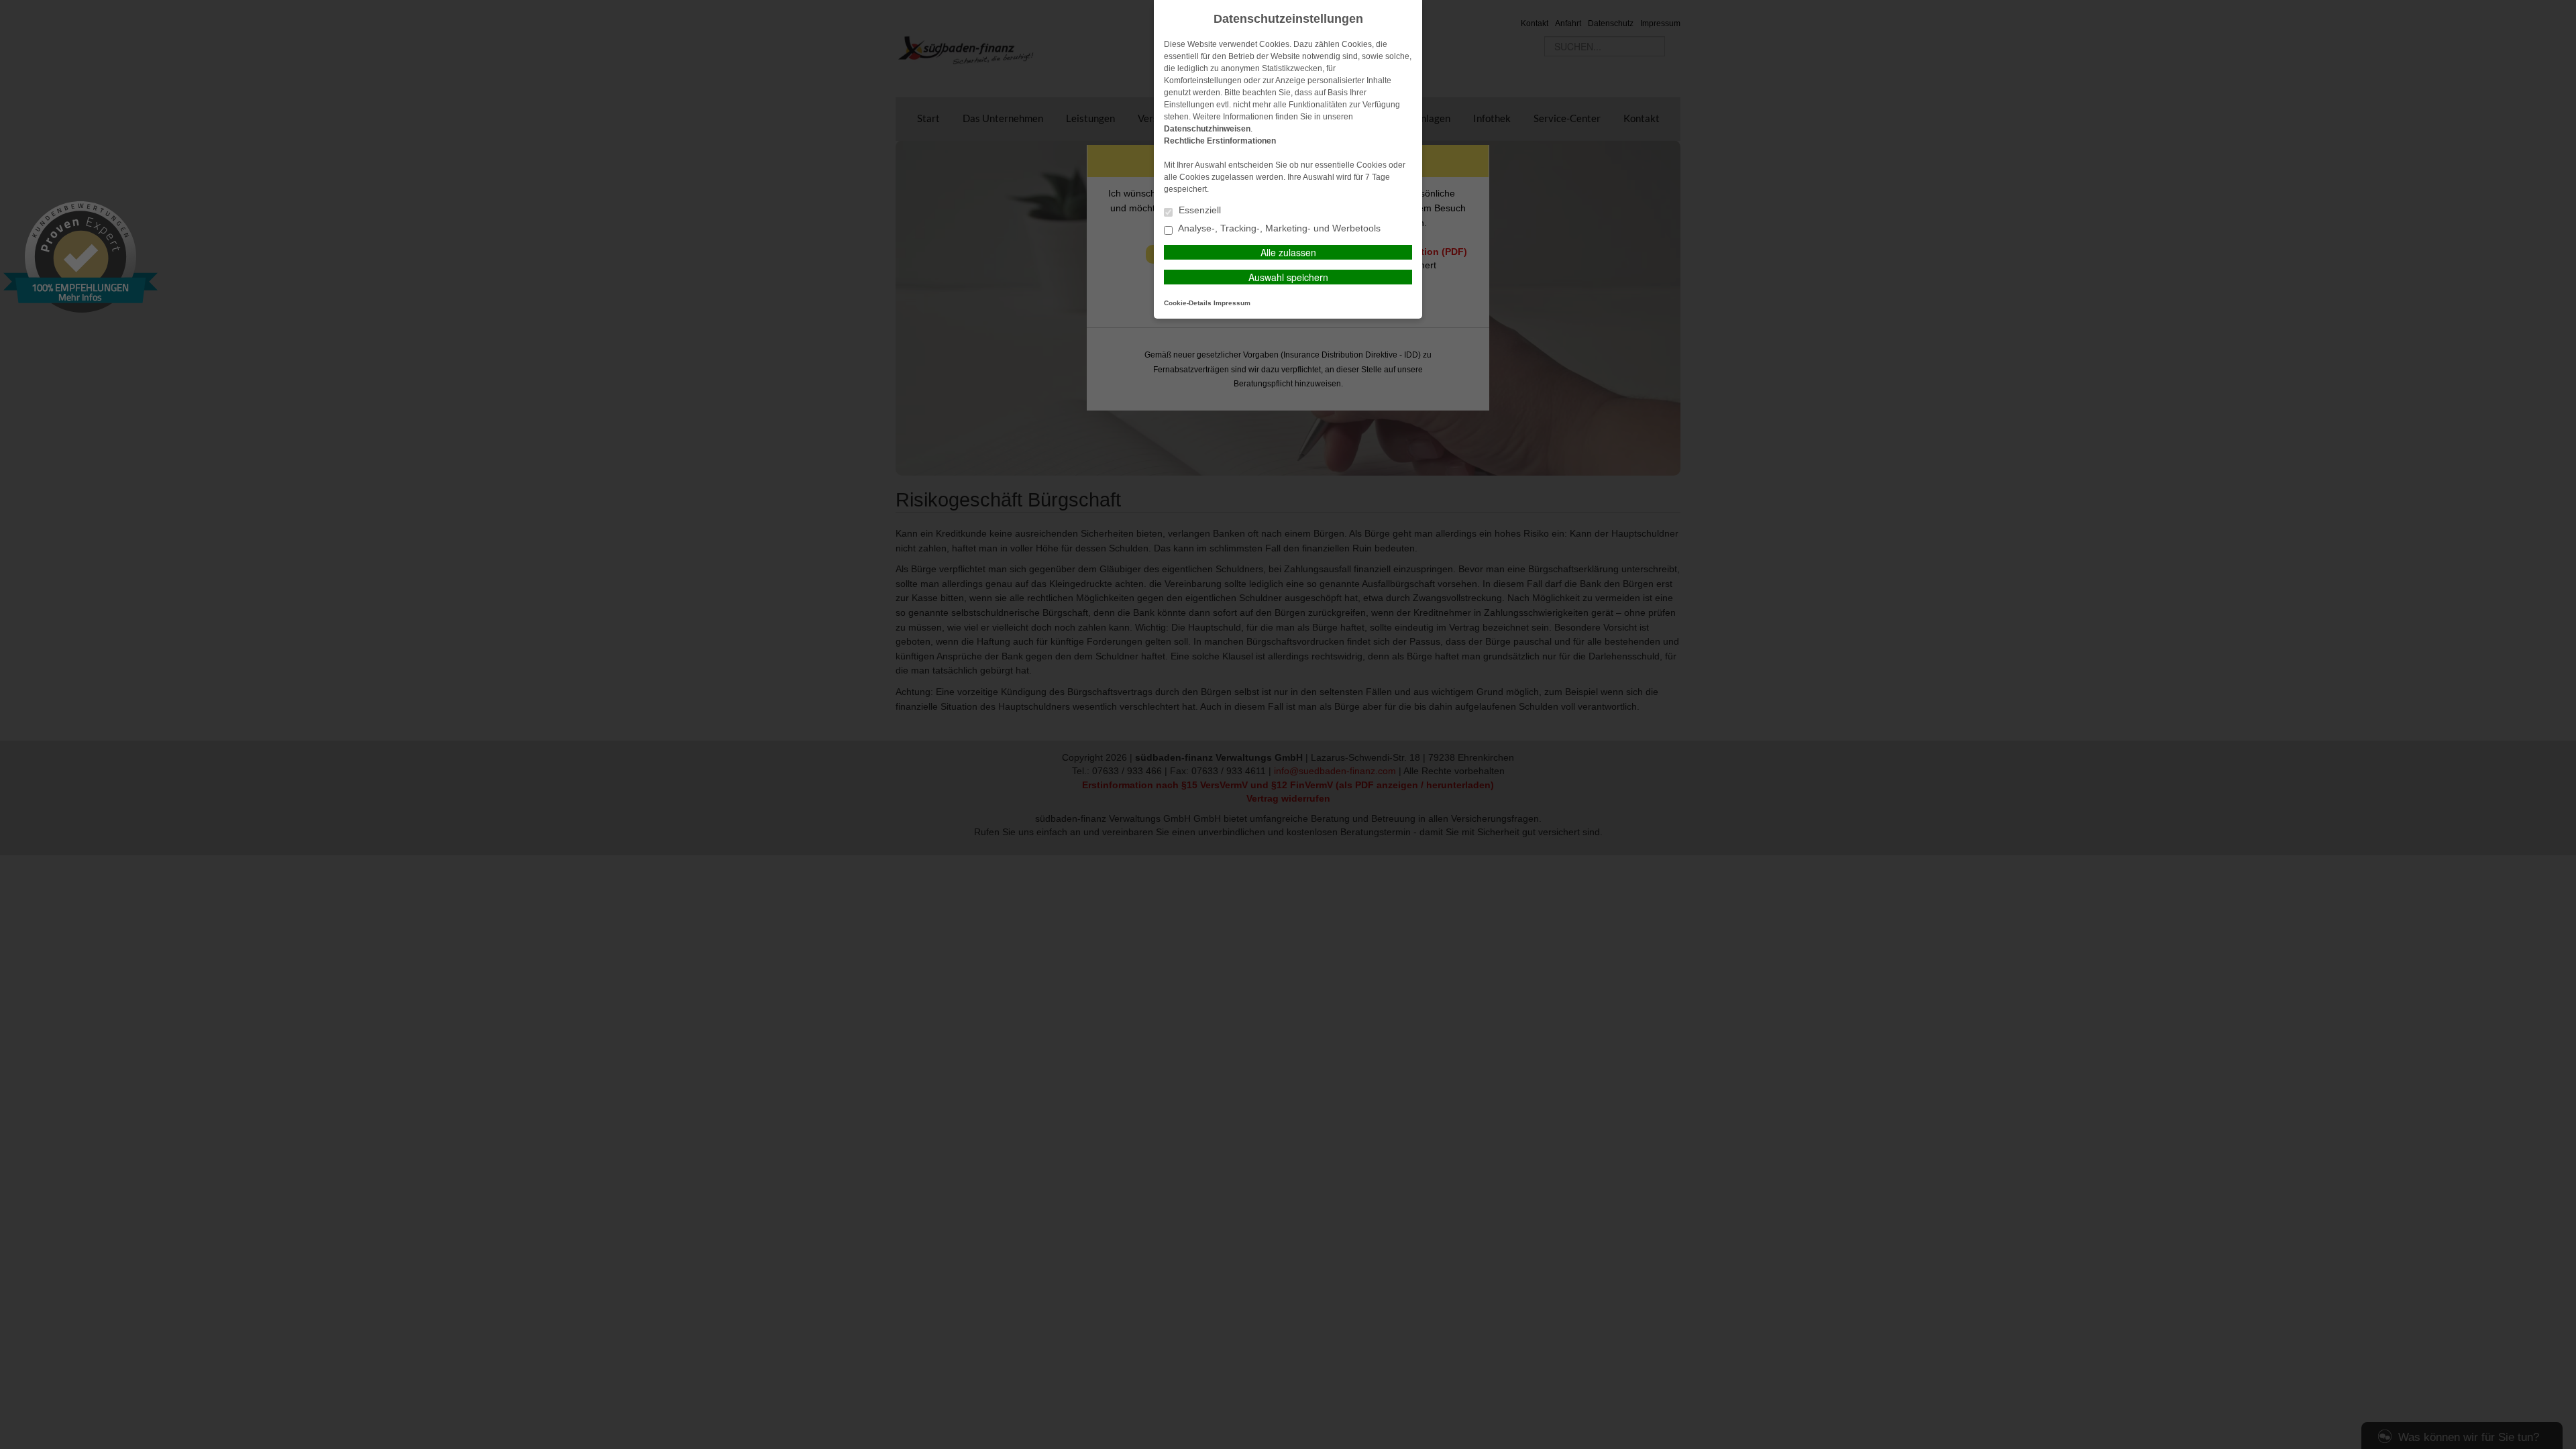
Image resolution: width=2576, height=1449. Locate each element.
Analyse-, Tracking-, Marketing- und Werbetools (1278, 228)
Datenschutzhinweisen (1207, 129)
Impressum (1232, 303)
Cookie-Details (1188, 303)
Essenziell (1198, 210)
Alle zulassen (1288, 252)
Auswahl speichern (1288, 277)
